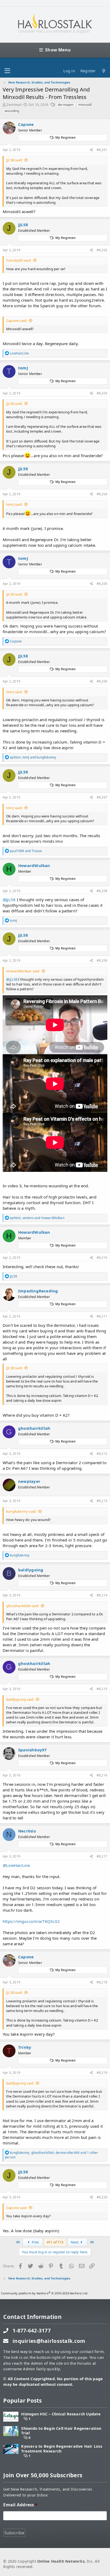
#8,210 (102, 1258)
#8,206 (102, 681)
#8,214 (102, 1595)
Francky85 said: (19, 260)
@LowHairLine (16, 1865)
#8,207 (102, 797)
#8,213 (102, 1501)
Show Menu (58, 50)
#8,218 (102, 1982)
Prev (35, 2242)
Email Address (20, 2505)
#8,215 (102, 1689)
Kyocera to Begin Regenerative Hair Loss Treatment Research (62, 2449)
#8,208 (102, 891)
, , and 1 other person (51, 2155)
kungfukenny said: (21, 1511)
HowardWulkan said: (23, 971)
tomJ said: (14, 504)
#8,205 (102, 584)
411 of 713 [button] (55, 2242)
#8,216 (102, 1775)
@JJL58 (9, 900)
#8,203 (102, 393)
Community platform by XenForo (45, 2293)
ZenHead (14, 105)
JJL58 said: (14, 160)
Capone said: (17, 321)
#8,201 (102, 150)
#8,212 (102, 1454)
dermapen (66, 105)
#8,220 (102, 2197)
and (26, 851)
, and (33, 757)
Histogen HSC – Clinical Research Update (61, 2414)
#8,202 (102, 250)
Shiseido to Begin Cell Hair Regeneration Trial (61, 2431)
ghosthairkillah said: (23, 1606)
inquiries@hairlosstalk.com (49, 2341)
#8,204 (102, 494)
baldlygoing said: (20, 1699)
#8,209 (102, 960)
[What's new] (104, 71)
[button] (7, 71)
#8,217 (102, 1856)
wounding (12, 111)
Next (75, 2242)
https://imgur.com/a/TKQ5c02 (31, 1921)
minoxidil (85, 105)
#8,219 (102, 2073)
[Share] (91, 150)
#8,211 (102, 1316)
